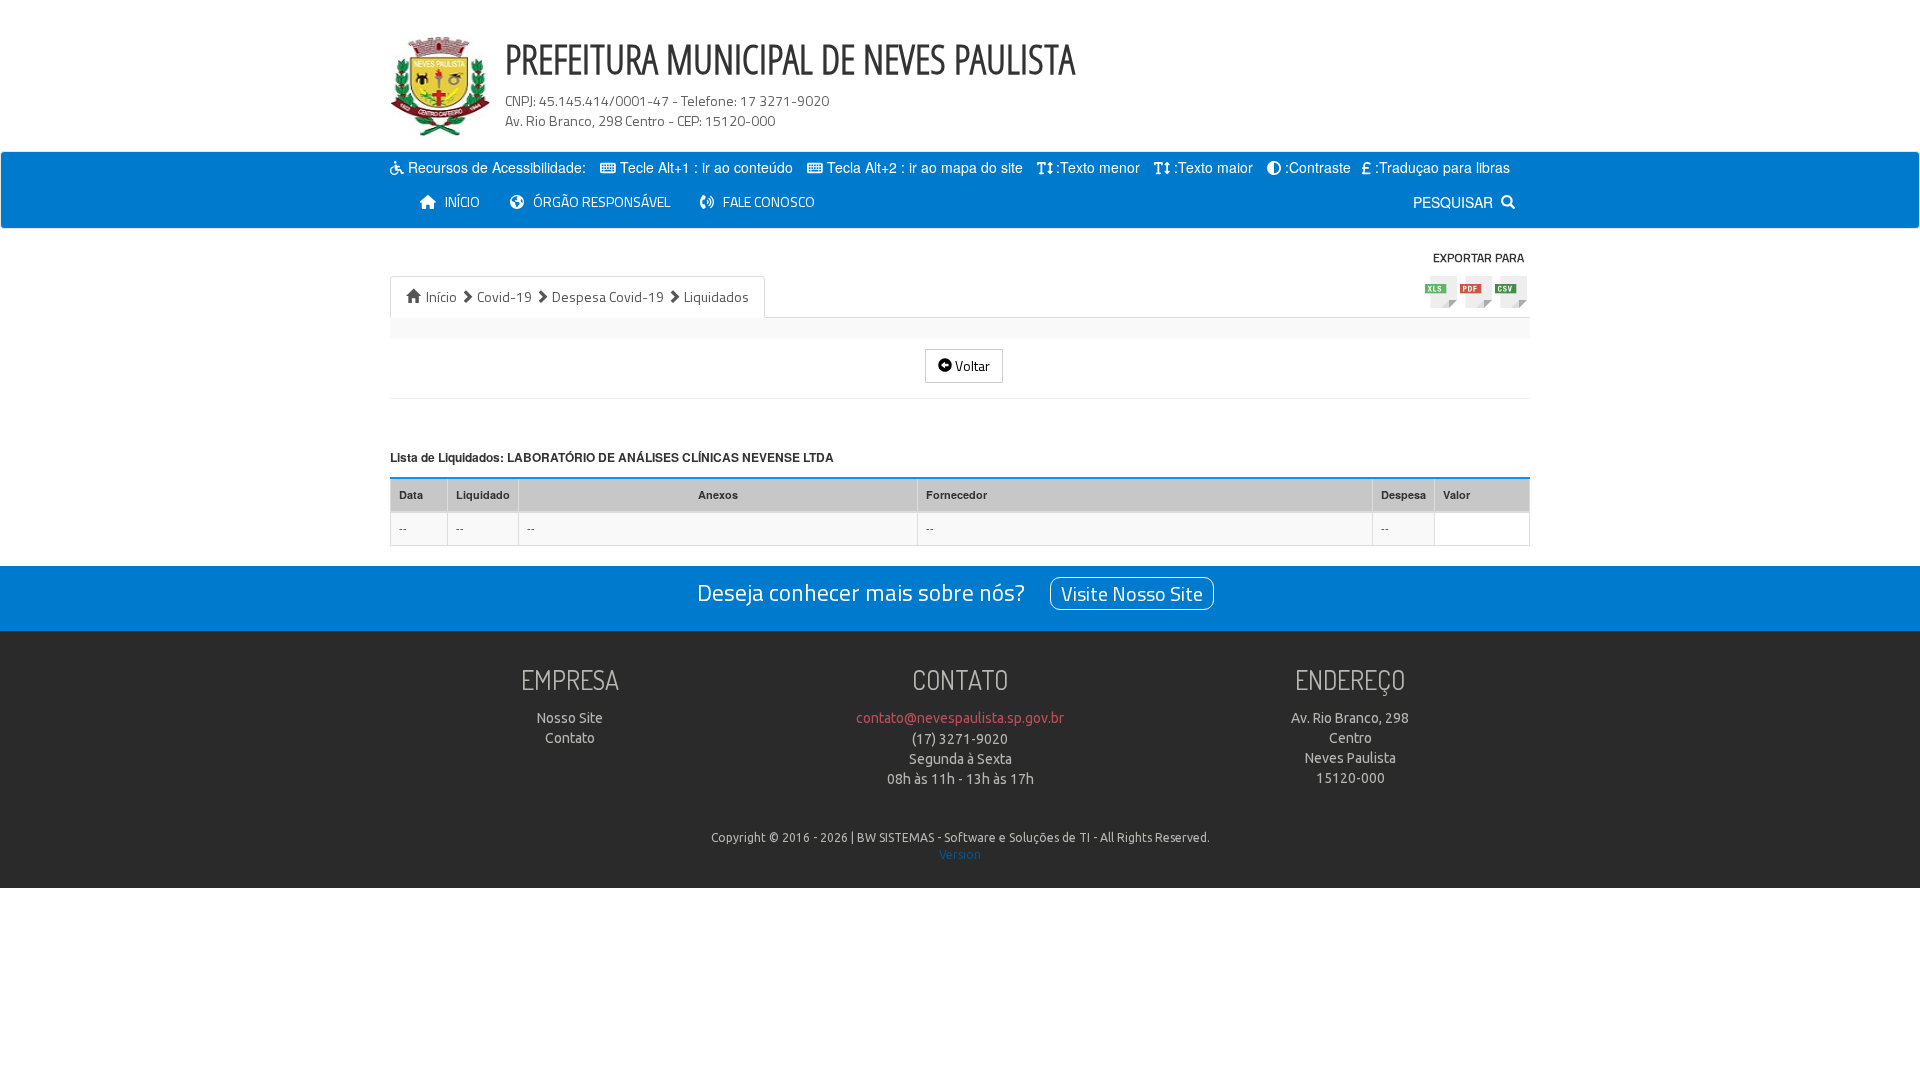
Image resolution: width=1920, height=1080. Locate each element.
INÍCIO (465, 201)
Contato (570, 738)
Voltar (971, 365)
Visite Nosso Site (1132, 593)
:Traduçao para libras (1442, 167)
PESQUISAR (1457, 202)
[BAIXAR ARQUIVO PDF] (1476, 292)
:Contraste (1318, 167)
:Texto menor (1098, 167)
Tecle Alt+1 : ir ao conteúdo (706, 167)
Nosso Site (570, 718)
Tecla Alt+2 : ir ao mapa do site (925, 167)
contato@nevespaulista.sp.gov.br (960, 718)
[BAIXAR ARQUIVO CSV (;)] (1512, 292)
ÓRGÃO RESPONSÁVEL (597, 201)
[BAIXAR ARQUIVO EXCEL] (1442, 292)
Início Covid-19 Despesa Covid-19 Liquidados (584, 296)
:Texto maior (1213, 167)
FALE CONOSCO (764, 201)
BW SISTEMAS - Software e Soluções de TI (973, 837)
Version (960, 854)
